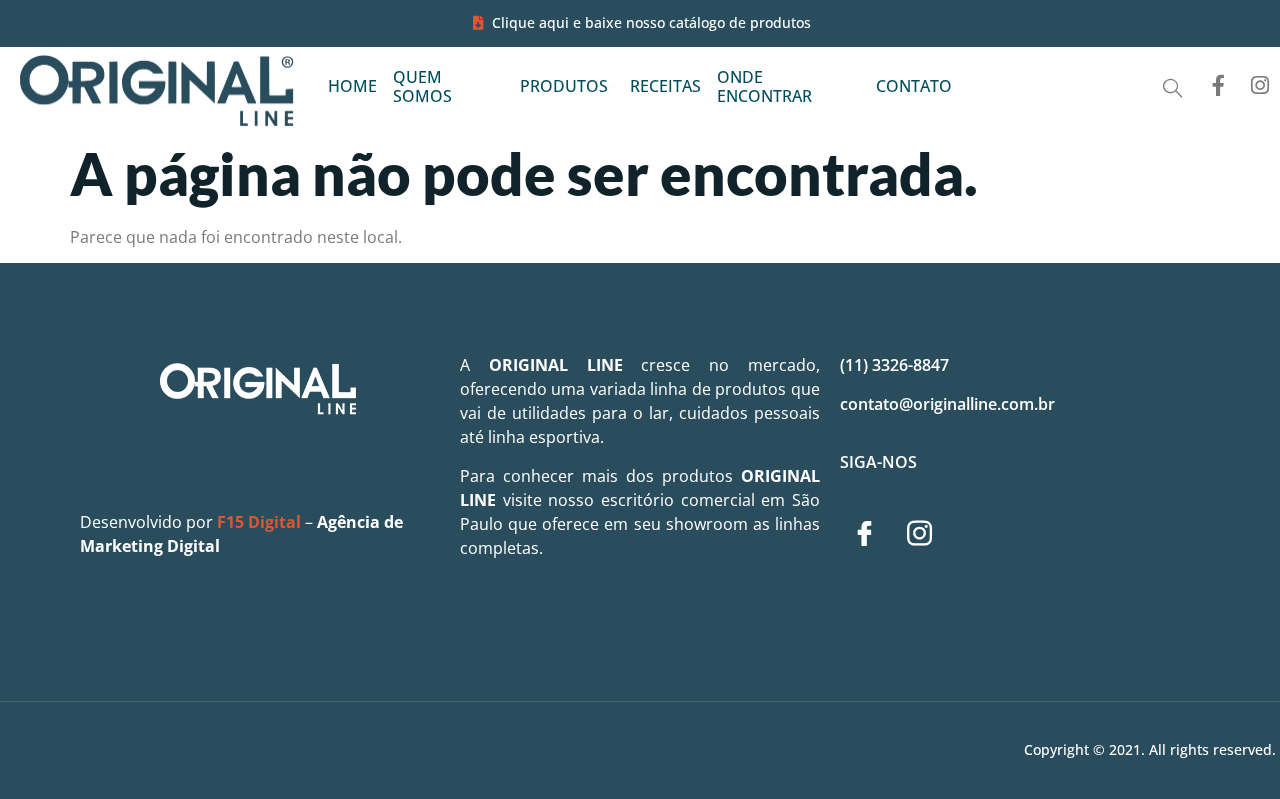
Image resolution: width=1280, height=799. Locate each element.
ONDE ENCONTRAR (764, 86)
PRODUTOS (564, 86)
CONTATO (914, 86)
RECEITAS (665, 86)
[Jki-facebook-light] (865, 533)
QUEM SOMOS (422, 86)
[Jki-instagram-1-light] (920, 533)
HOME (352, 86)
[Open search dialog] (1172, 88)
